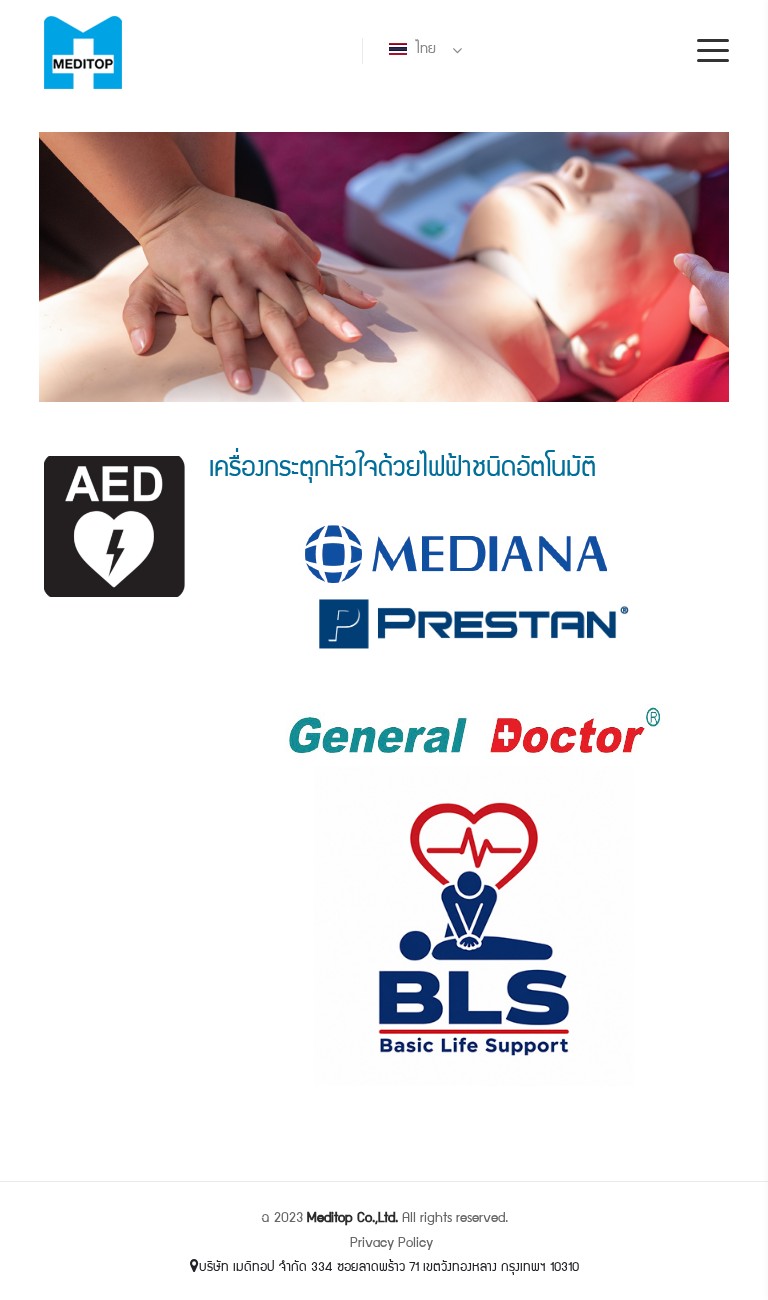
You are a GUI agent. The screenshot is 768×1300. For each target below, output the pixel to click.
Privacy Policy (391, 1244)
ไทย (424, 50)
